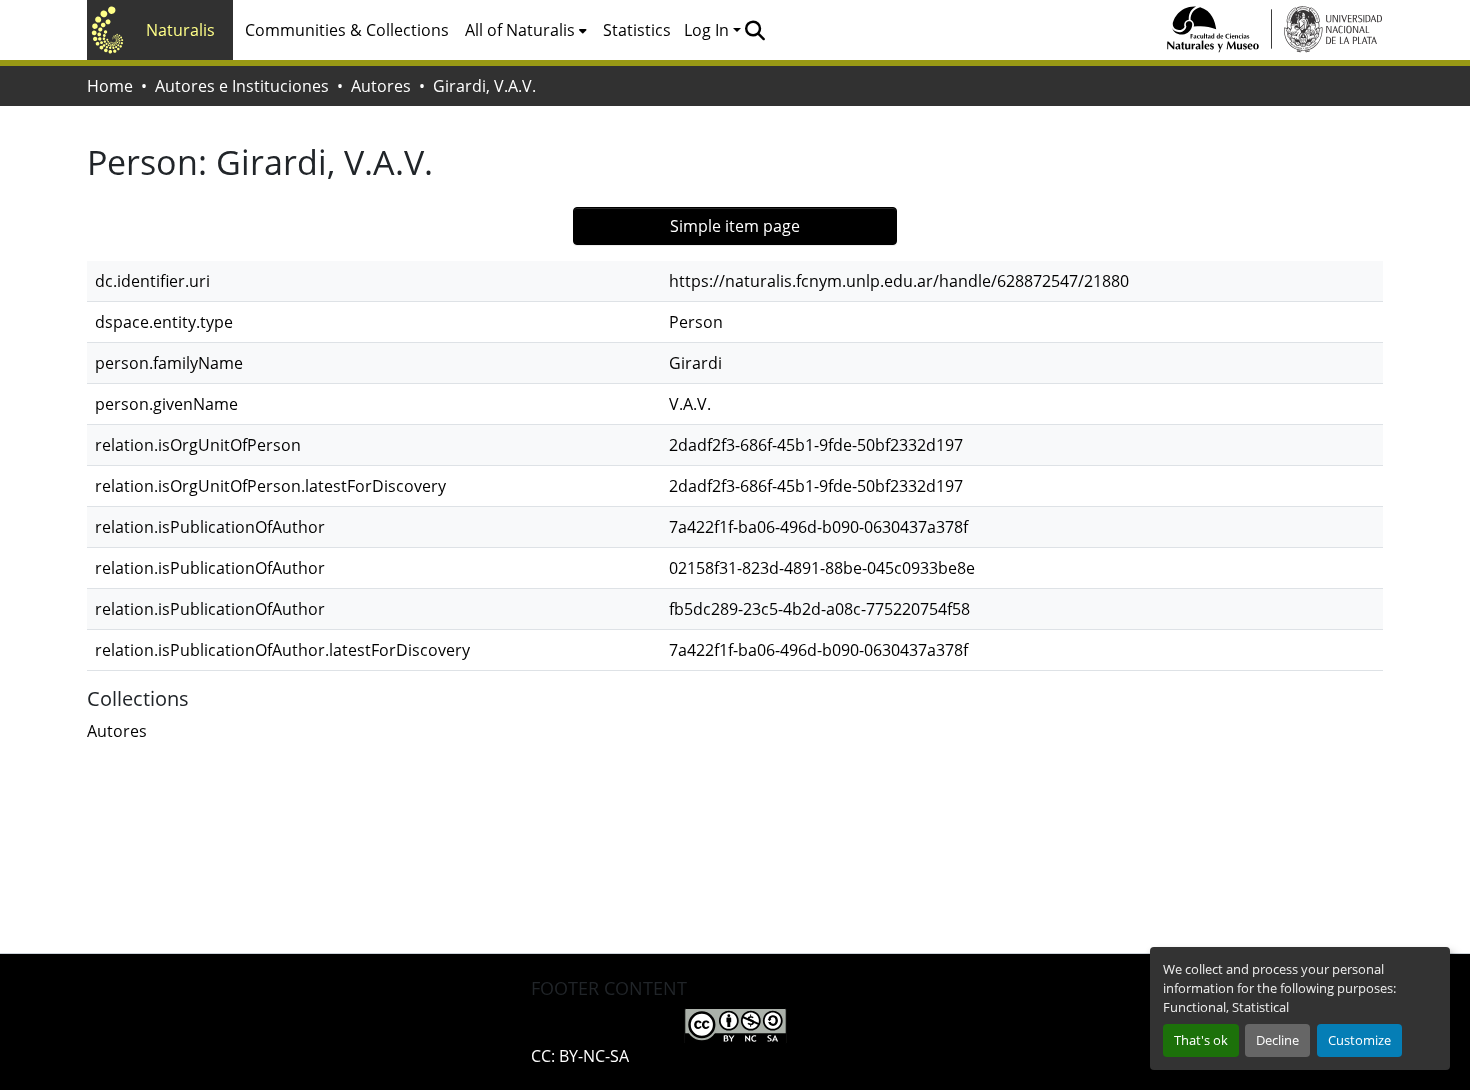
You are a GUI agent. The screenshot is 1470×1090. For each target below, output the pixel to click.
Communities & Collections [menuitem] (347, 30)
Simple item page (735, 226)
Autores (381, 86)
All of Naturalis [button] (520, 30)
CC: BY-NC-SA (580, 1056)
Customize (1359, 1040)
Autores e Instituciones (242, 86)
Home (110, 86)
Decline (1277, 1040)
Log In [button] (708, 30)
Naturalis (180, 30)
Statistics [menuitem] (637, 30)
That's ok (1201, 1040)
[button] (754, 30)
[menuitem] (526, 30)
